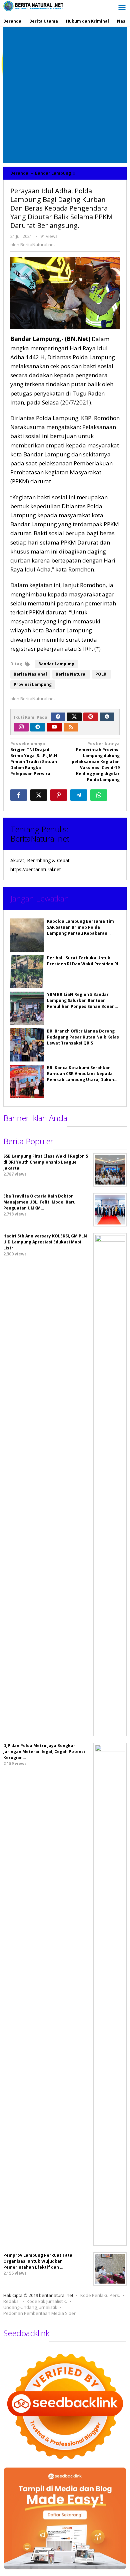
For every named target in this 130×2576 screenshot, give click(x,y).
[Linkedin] (38, 727)
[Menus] (122, 8)
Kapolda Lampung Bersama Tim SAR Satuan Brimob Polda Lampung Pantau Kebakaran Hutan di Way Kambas (80, 930)
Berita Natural (71, 674)
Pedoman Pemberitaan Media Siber (39, 2313)
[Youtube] (54, 727)
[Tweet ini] (39, 795)
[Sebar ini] (19, 795)
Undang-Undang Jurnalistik (30, 2307)
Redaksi (11, 2301)
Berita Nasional (30, 674)
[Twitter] (74, 717)
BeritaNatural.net (40, 838)
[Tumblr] (107, 717)
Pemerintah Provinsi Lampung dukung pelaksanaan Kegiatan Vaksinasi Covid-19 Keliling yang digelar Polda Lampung (96, 762)
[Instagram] (21, 727)
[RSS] (71, 727)
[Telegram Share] (79, 795)
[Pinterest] (91, 717)
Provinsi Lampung (33, 684)
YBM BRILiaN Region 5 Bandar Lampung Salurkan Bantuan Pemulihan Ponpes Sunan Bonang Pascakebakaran (82, 1003)
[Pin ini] (59, 795)
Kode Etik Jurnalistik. (47, 2301)
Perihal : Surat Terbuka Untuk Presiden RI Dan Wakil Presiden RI (83, 961)
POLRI (101, 674)
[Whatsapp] (99, 795)
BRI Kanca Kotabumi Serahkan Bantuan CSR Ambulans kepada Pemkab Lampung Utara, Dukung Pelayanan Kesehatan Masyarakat (82, 1080)
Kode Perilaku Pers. (100, 2295)
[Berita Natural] (33, 6)
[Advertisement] (65, 95)
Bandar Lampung (56, 664)
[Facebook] (58, 717)
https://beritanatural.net (36, 869)
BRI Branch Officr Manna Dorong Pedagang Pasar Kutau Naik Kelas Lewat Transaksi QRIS (83, 1037)
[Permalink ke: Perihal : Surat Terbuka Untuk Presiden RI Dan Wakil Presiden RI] (27, 972)
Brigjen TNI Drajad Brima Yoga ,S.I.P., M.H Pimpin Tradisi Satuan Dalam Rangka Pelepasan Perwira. (34, 759)
